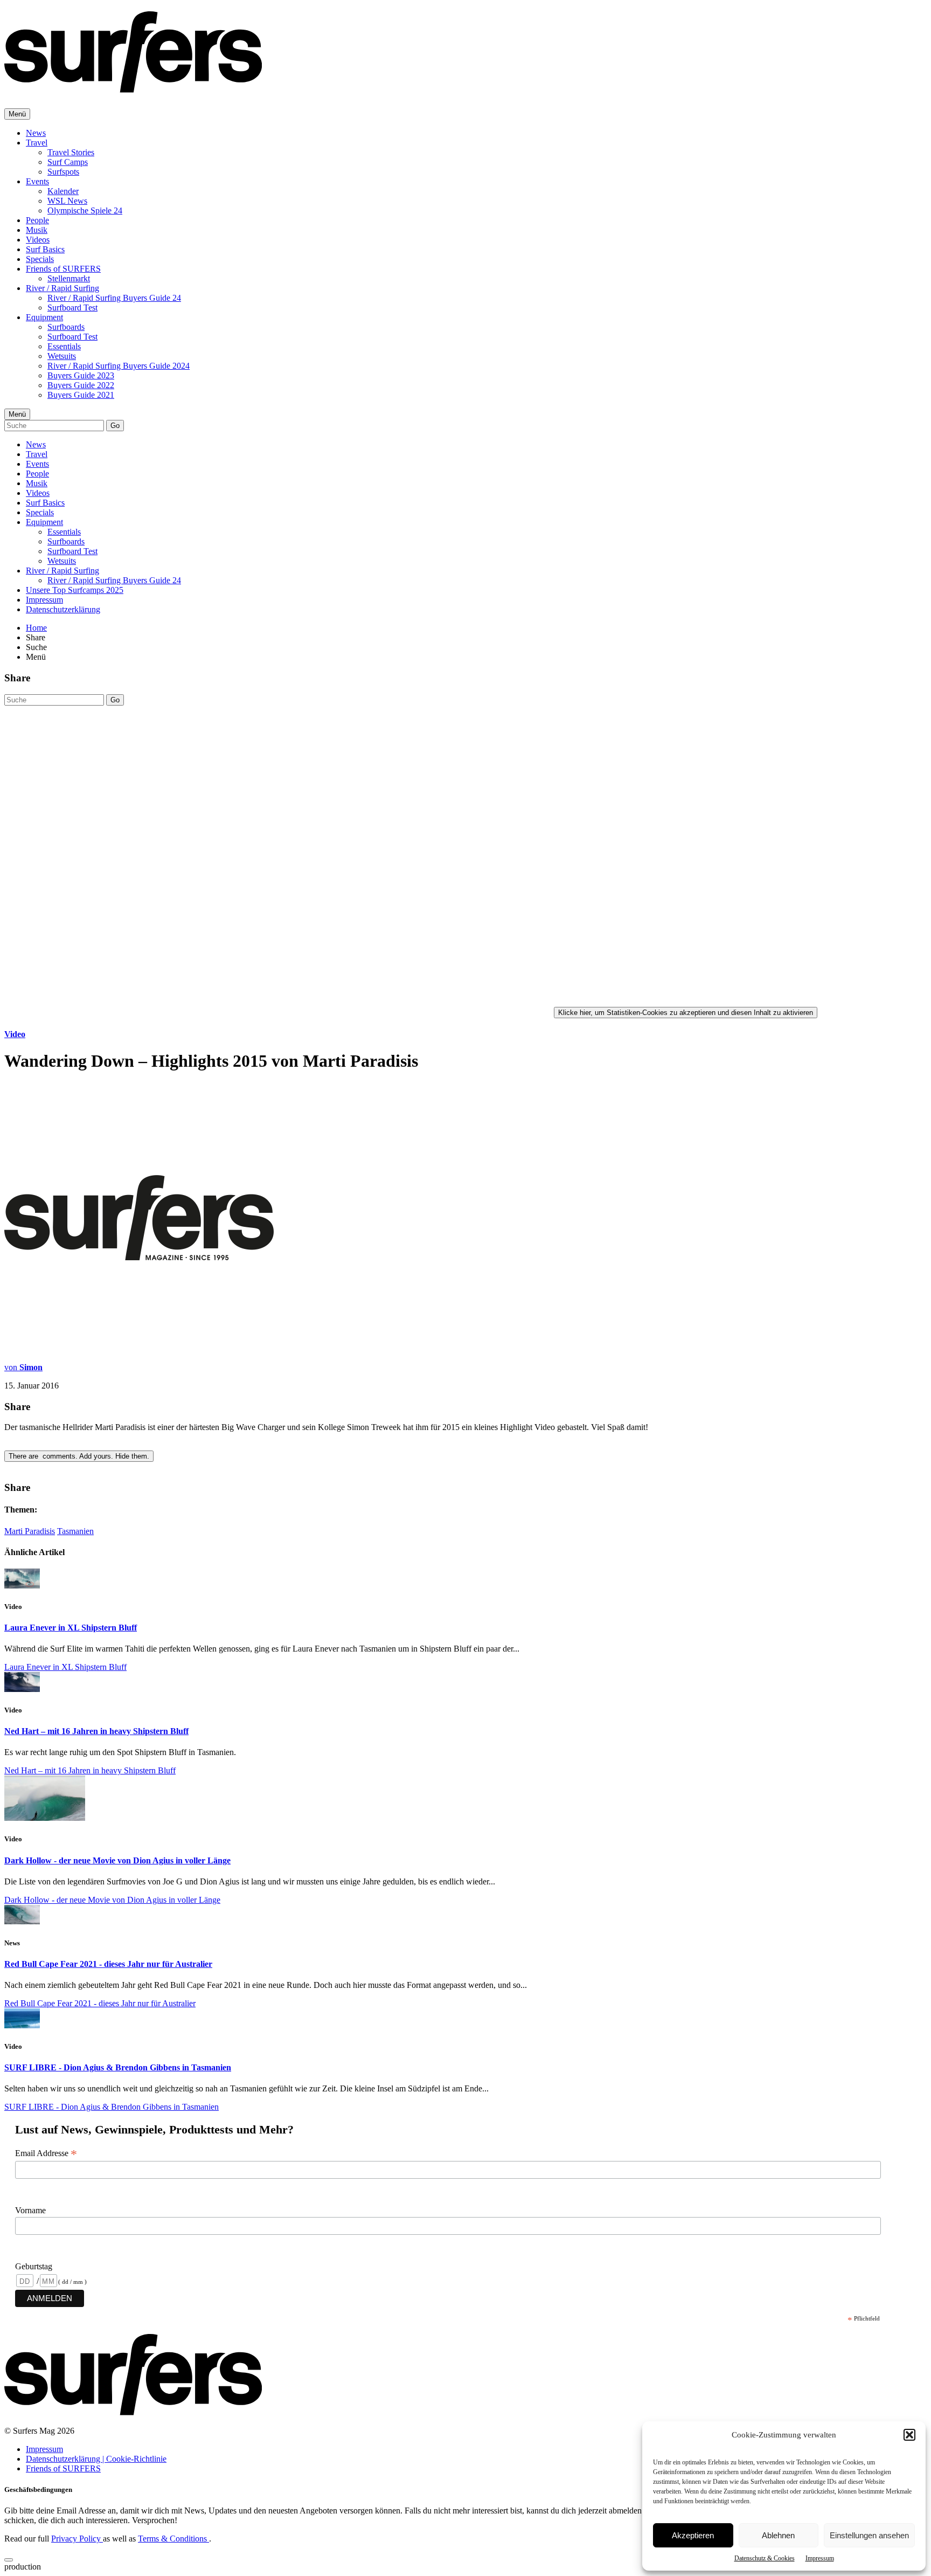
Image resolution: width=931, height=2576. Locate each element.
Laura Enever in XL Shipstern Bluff (71, 1628)
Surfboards (66, 327)
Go (115, 426)
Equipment (44, 317)
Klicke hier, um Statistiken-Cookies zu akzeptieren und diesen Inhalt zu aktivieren (686, 1013)
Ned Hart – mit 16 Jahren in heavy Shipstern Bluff (96, 1731)
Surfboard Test (72, 308)
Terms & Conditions (173, 2539)
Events (37, 181)
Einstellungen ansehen (869, 2535)
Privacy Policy (77, 2539)
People (37, 220)
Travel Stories (71, 152)
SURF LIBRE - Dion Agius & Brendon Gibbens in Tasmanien (118, 2067)
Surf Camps (68, 162)
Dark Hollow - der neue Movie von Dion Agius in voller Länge (117, 1860)
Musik (37, 230)
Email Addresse (46, 2153)
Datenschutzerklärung (63, 609)
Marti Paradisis (30, 1531)
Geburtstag (34, 2266)
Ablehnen (778, 2535)
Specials (40, 259)
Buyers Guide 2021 (81, 395)
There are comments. (79, 1456)
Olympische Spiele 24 (85, 210)
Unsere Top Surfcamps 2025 (75, 590)
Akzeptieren (693, 2535)
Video (15, 1034)
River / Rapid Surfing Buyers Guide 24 (114, 298)
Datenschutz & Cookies (765, 2558)
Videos (38, 240)
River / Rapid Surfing (62, 288)
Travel (37, 143)
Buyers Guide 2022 (81, 385)
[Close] (9, 2560)
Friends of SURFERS (63, 269)
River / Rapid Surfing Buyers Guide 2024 (119, 366)
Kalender (63, 191)
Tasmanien (75, 1531)
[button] (909, 2435)
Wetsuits (62, 356)
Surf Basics (45, 249)
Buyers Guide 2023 (81, 375)
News (36, 133)
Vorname (30, 2210)
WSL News (67, 201)
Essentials (64, 346)
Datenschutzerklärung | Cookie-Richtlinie (96, 2459)
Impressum (820, 2558)
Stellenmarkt (69, 278)
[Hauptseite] (133, 87)
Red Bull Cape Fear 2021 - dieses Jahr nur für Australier (108, 1964)
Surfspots (63, 172)
